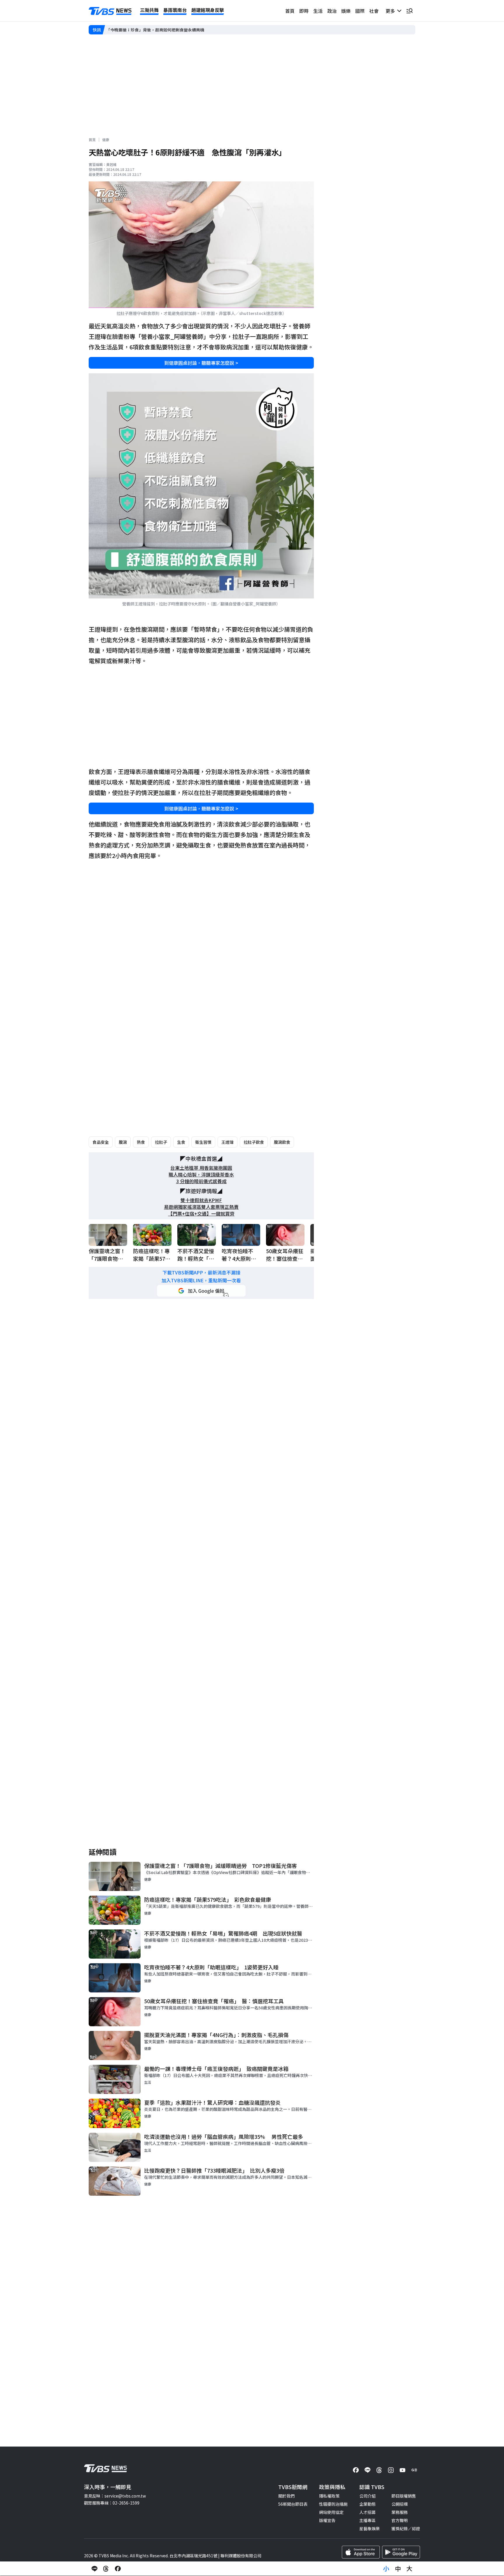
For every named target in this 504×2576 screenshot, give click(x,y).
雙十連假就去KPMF (201, 1200)
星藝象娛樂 (370, 2528)
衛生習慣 (203, 1142)
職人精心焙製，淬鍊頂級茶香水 (201, 1175)
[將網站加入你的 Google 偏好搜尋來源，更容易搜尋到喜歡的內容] (201, 1291)
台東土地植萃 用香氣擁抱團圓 (201, 1168)
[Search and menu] (409, 11)
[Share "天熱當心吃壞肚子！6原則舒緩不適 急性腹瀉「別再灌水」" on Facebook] (118, 2569)
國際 (360, 11)
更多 (391, 11)
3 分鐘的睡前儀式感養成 (201, 1181)
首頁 (290, 11)
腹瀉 (123, 1142)
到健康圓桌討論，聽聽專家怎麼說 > (201, 363)
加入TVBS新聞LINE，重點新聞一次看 (201, 1280)
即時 (304, 11)
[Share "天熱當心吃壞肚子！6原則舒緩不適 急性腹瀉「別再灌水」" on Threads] (106, 2569)
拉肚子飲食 (254, 1142)
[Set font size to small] (386, 2569)
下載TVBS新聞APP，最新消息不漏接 (201, 1273)
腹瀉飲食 (282, 1142)
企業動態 (367, 2504)
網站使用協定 (331, 2512)
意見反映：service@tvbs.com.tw (115, 2496)
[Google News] (414, 2470)
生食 (181, 1142)
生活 (318, 11)
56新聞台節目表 (293, 2504)
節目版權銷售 (404, 2496)
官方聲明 (400, 2520)
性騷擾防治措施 (333, 2504)
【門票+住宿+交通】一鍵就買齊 (201, 1214)
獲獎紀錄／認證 (406, 2528)
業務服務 (400, 2512)
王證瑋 (228, 1142)
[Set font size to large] (409, 2569)
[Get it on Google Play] (401, 2552)
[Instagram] (391, 2470)
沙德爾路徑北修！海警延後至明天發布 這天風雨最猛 (155, 30)
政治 (332, 11)
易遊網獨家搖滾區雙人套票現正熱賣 (201, 1207)
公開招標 (400, 2504)
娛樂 (346, 11)
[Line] (367, 2470)
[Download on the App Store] (361, 2552)
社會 (374, 11)
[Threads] (379, 2470)
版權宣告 (327, 2520)
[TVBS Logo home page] (110, 11)
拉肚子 (161, 1142)
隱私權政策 (329, 2496)
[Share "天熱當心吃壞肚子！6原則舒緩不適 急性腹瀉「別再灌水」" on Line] (94, 2569)
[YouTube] (402, 2470)
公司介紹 (367, 2496)
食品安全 (101, 1142)
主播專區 (367, 2520)
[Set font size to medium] (398, 2569)
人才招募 (367, 2512)
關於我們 (286, 2496)
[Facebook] (356, 2470)
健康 (106, 140)
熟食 (141, 1142)
